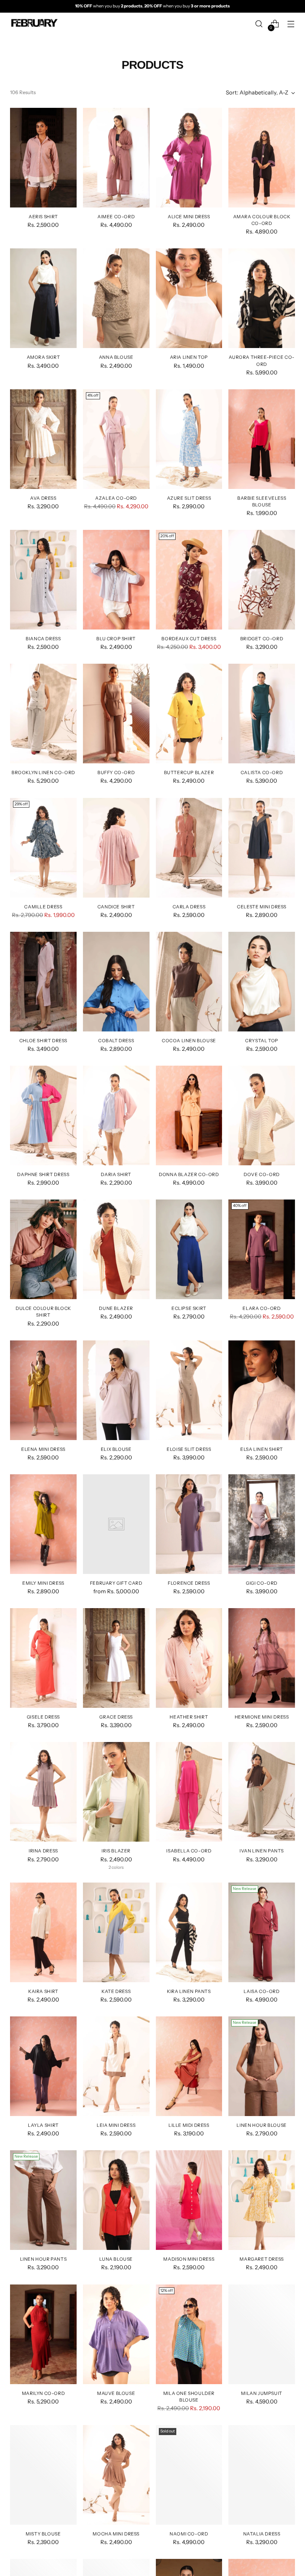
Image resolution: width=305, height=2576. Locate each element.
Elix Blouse (116, 1449)
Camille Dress (43, 907)
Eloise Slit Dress (189, 1449)
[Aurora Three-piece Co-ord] (262, 298)
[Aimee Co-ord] (116, 158)
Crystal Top (262, 1041)
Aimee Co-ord (116, 217)
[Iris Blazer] (116, 1792)
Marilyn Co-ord (43, 2393)
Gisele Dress (43, 1717)
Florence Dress (189, 1583)
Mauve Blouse (116, 2393)
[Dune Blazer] (116, 1249)
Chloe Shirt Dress (43, 1041)
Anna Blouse (116, 357)
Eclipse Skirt (189, 1308)
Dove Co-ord (262, 1174)
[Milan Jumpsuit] (262, 2334)
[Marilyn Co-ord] (43, 2334)
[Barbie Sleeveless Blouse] (262, 439)
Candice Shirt (116, 907)
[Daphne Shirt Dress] (43, 1115)
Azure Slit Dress (189, 498)
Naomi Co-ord (189, 2534)
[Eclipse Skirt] (189, 1249)
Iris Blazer (116, 1851)
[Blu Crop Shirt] (116, 580)
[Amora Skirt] (43, 298)
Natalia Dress (262, 2534)
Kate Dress (116, 1991)
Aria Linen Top (189, 357)
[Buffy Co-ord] (116, 714)
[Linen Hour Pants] (43, 2200)
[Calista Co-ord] (262, 714)
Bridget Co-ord (262, 639)
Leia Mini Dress (116, 2125)
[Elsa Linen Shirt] (262, 1390)
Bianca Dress (43, 639)
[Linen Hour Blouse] (262, 2066)
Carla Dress (189, 907)
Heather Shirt (189, 1717)
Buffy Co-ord (116, 772)
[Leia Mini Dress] (116, 2066)
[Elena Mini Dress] (43, 1390)
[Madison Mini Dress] (189, 2200)
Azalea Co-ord (116, 498)
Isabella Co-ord (189, 1851)
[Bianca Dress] (43, 580)
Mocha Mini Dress (116, 2534)
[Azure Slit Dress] (189, 439)
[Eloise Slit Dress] (189, 1390)
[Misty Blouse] (43, 2475)
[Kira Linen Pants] (189, 1932)
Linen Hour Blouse (261, 2125)
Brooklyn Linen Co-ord (43, 772)
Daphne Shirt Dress (43, 1174)
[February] (34, 24)
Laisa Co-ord (261, 1991)
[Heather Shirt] (189, 1658)
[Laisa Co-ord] (262, 1932)
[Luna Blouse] (116, 2200)
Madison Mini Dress (189, 2259)
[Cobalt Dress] (116, 982)
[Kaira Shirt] (43, 1932)
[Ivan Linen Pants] (262, 1792)
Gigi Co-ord (262, 1583)
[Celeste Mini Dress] (262, 848)
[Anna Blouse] (116, 298)
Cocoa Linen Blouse (189, 1041)
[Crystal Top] (262, 982)
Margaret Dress (261, 2259)
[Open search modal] (259, 24)
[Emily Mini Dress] (43, 1524)
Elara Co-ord (261, 1308)
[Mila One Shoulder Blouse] (189, 2334)
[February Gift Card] (116, 1524)
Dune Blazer (116, 1308)
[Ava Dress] (43, 439)
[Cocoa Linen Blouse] (189, 982)
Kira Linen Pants (189, 1991)
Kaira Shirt (43, 1991)
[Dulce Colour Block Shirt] (43, 1249)
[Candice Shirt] (116, 848)
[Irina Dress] (43, 1792)
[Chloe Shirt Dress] (43, 982)
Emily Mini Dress (43, 1583)
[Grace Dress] (116, 1658)
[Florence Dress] (189, 1524)
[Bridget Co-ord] (262, 580)
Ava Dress (43, 498)
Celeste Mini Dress (262, 907)
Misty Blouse (43, 2534)
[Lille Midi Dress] (189, 2066)
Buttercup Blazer (189, 772)
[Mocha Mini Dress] (116, 2475)
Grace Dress (116, 1717)
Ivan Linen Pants (262, 1851)
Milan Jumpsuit (261, 2393)
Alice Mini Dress (189, 217)
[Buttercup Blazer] (189, 714)
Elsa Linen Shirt (262, 1449)
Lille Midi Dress (189, 2125)
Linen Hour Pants (44, 2259)
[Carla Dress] (189, 848)
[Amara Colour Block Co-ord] (262, 158)
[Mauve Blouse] (116, 2334)
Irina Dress (43, 1851)
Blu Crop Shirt (116, 639)
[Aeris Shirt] (43, 158)
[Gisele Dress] (43, 1658)
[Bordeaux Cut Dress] (189, 580)
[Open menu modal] (291, 24)
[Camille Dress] (43, 848)
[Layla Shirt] (43, 2066)
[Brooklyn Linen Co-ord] (43, 714)
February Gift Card (116, 1583)
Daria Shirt (116, 1174)
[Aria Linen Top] (189, 298)
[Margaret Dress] (262, 2200)
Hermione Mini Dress (262, 1717)
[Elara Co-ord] (262, 1249)
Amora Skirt (44, 357)
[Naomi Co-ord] (189, 2475)
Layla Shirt (43, 2125)
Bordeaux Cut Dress (189, 639)
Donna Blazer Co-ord (189, 1174)
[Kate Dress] (116, 1932)
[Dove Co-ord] (262, 1115)
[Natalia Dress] (262, 2475)
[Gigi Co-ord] (262, 1524)
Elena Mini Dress (43, 1449)
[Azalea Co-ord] (116, 439)
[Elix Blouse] (116, 1390)
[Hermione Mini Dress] (262, 1658)
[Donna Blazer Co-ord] (189, 1115)
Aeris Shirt (43, 217)
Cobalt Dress (116, 1041)
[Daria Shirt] (116, 1115)
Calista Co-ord (262, 772)
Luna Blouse (116, 2259)
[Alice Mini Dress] (189, 158)
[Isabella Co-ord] (189, 1792)
